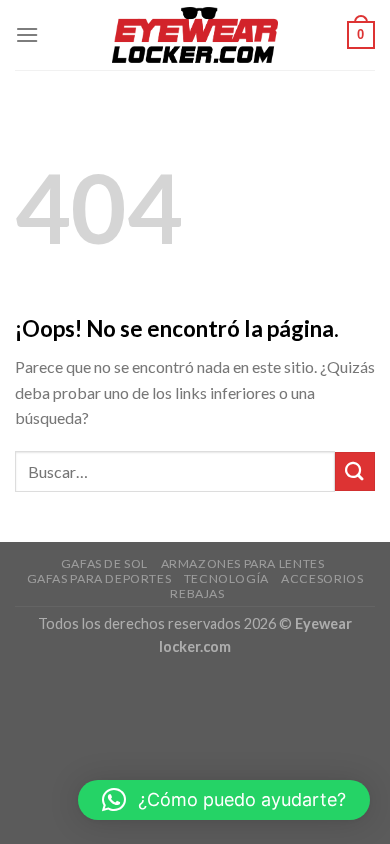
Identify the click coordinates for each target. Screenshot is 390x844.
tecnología (226, 578)
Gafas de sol (104, 563)
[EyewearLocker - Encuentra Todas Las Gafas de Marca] (195, 35)
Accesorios (322, 578)
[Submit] (355, 471)
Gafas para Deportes (99, 578)
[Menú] (27, 34)
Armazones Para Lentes (243, 563)
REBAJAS (197, 593)
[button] (224, 800)
